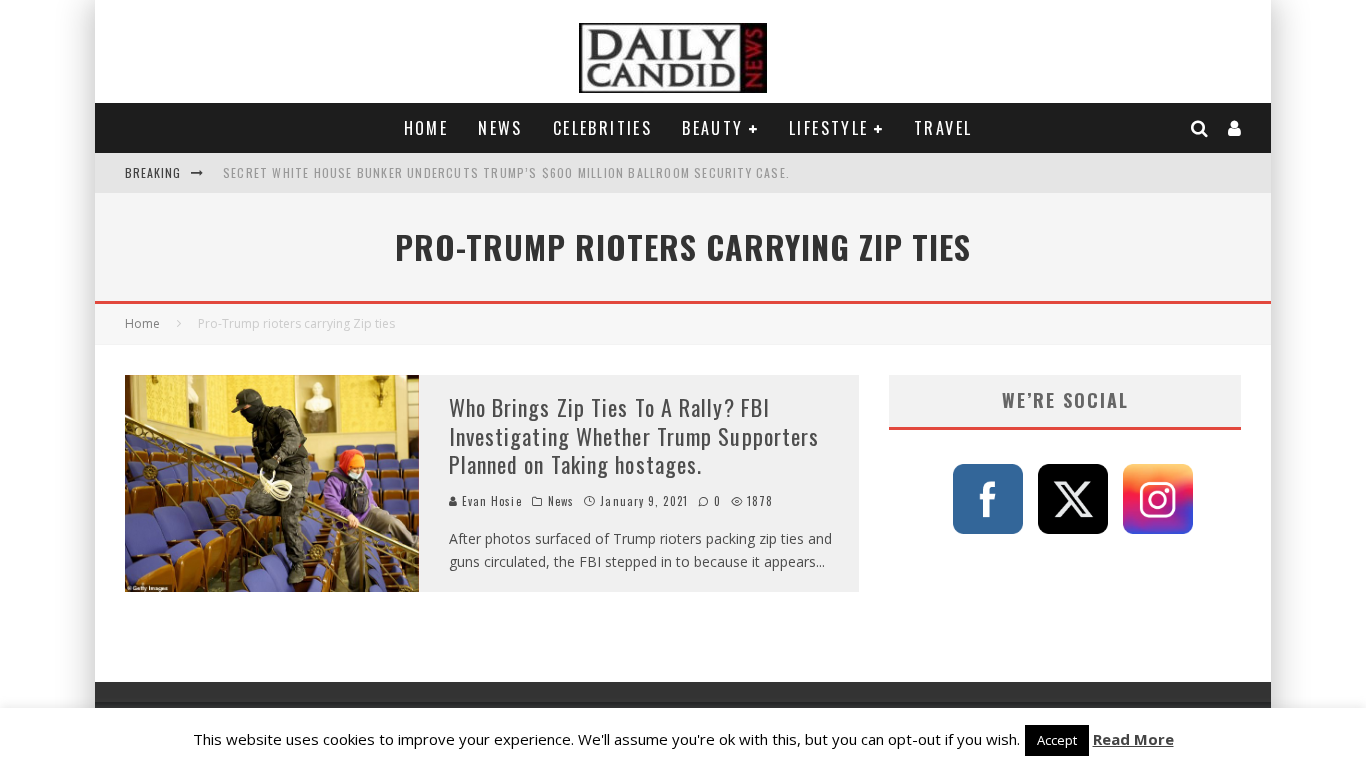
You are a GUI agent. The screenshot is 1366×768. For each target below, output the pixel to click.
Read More (1133, 739)
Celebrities (602, 128)
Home (426, 128)
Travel (943, 128)
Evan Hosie (490, 501)
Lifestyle (829, 128)
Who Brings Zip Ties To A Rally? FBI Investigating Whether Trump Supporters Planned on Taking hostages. (634, 435)
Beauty (712, 128)
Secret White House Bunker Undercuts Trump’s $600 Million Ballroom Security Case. (506, 172)
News (500, 128)
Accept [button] (1057, 740)
